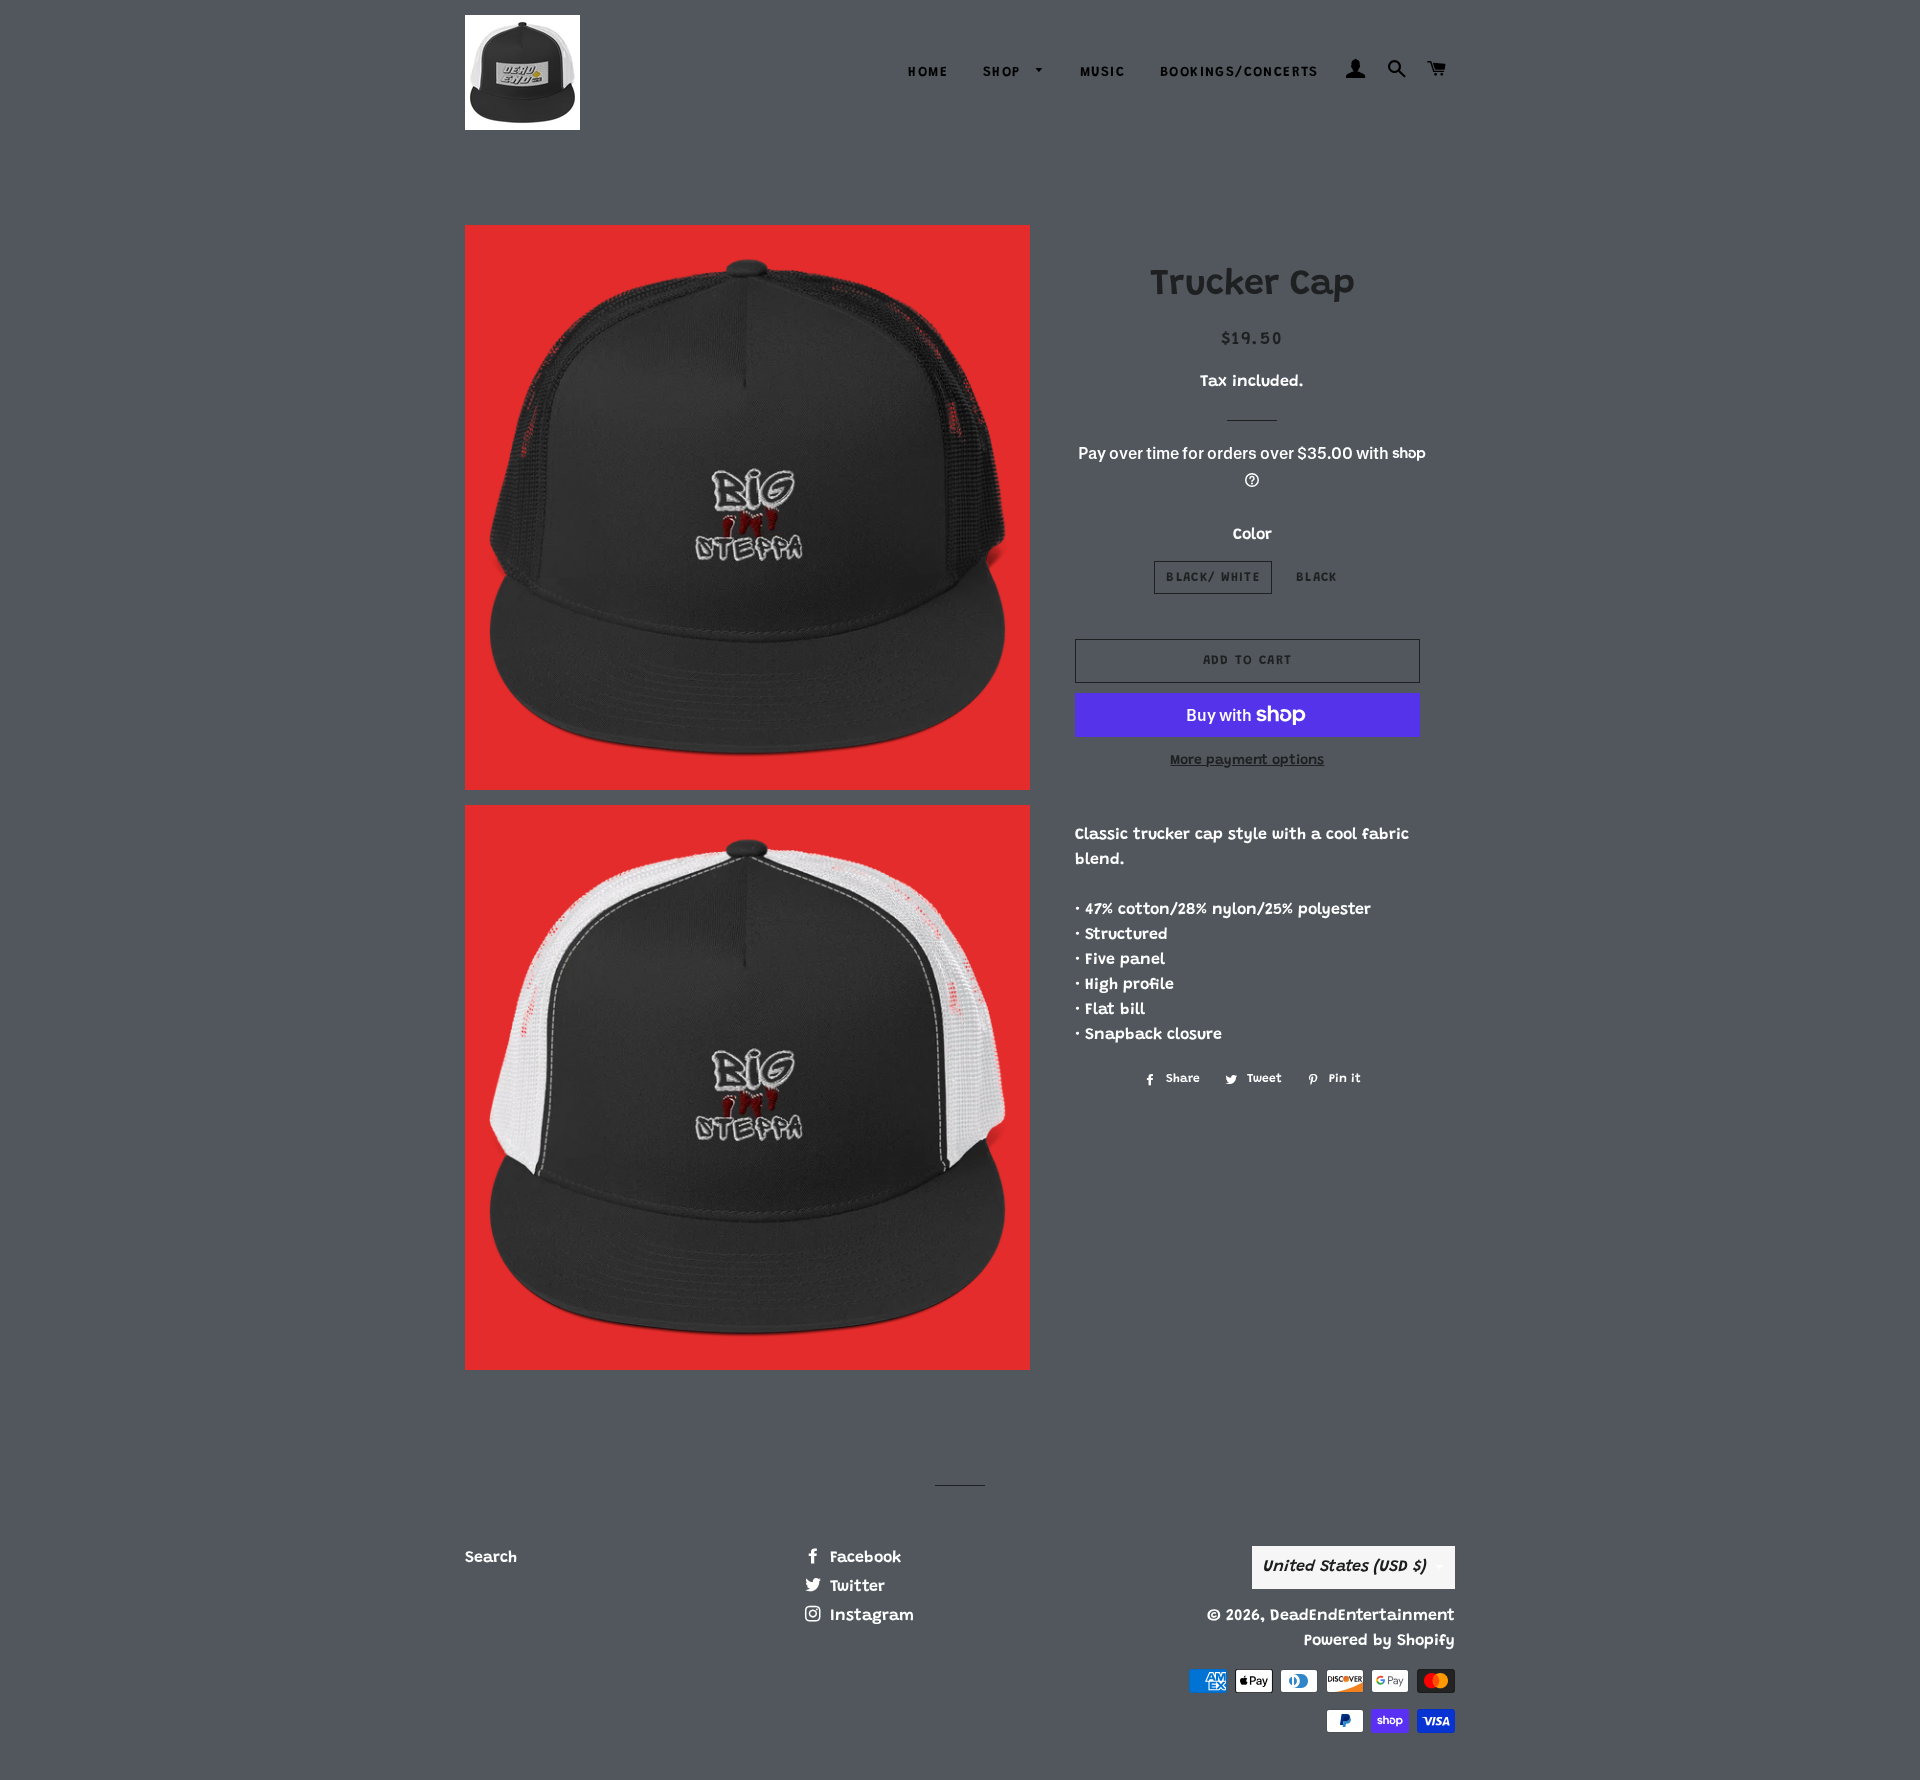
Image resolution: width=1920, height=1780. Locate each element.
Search (491, 1558)
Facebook (863, 1558)
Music (1102, 73)
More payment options (1247, 761)
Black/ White (1213, 577)
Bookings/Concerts (1239, 73)
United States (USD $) (1344, 1567)
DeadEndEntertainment (1362, 1616)
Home (928, 73)
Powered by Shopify (1379, 1641)
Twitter (855, 1587)
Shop (1004, 73)
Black (1317, 577)
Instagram (869, 1616)
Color (1252, 535)
